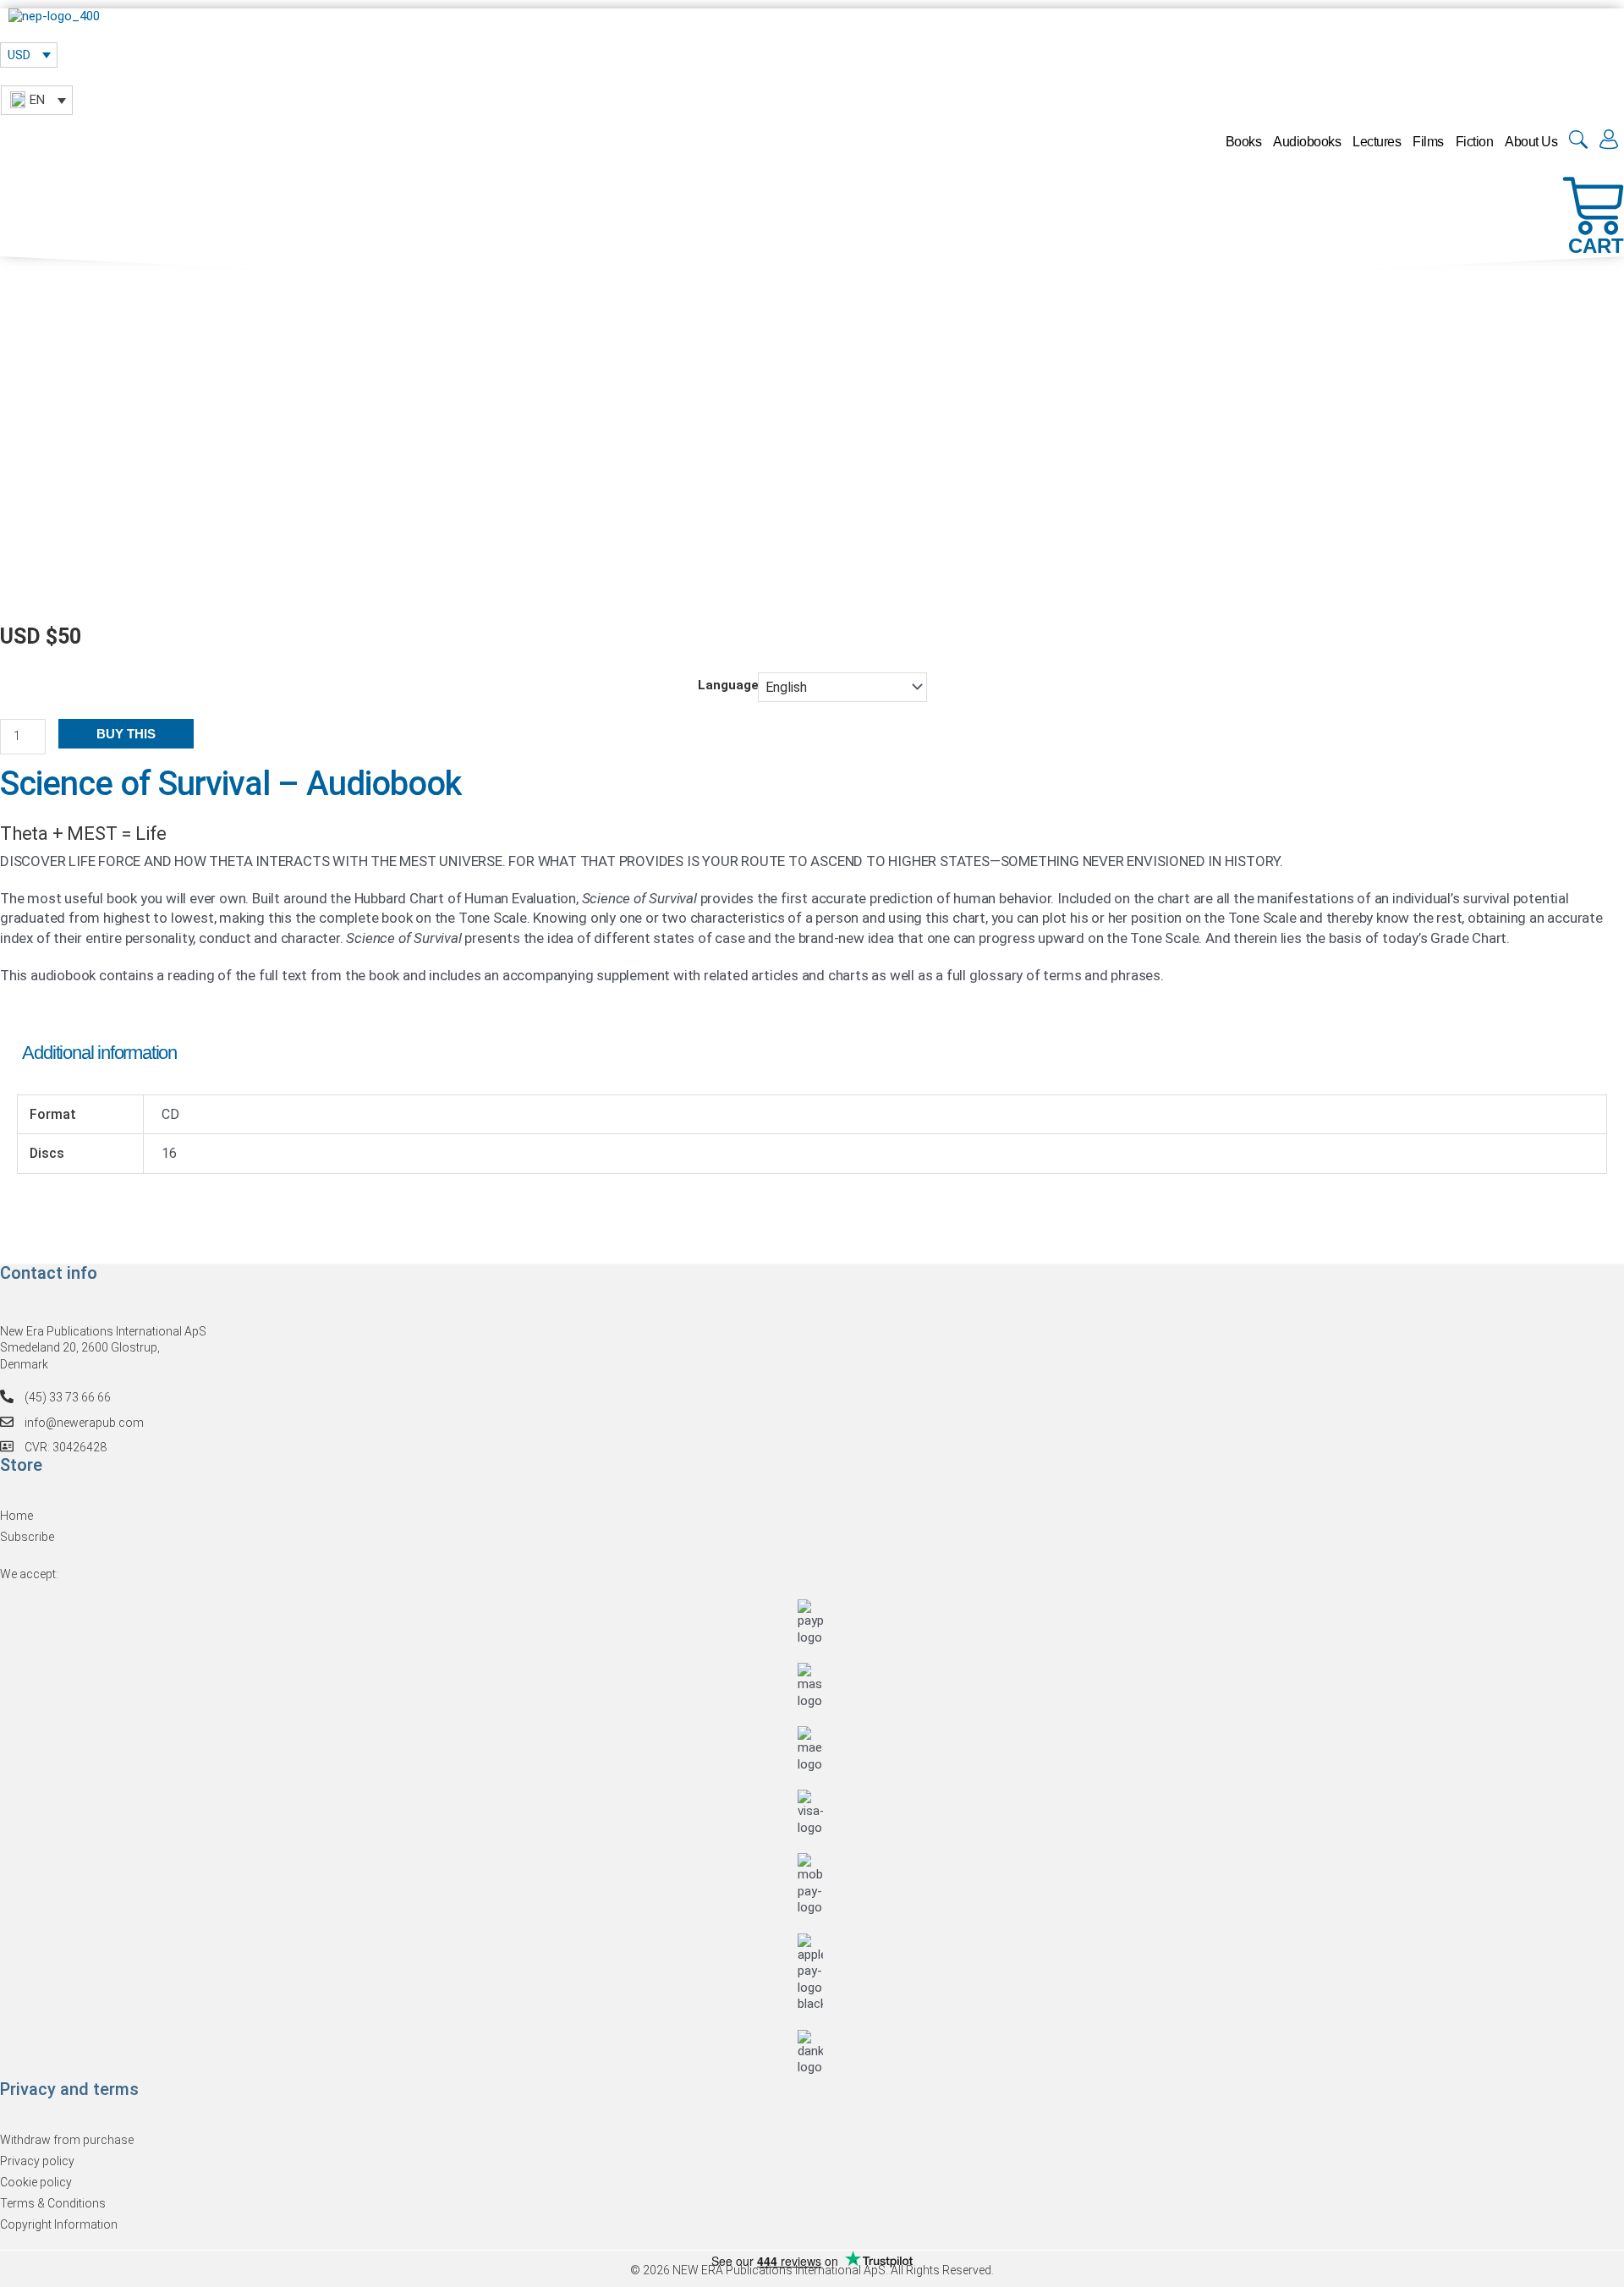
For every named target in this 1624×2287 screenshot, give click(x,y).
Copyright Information (59, 2224)
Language (728, 685)
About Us (1531, 142)
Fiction (1475, 142)
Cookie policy (36, 2182)
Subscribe (27, 1537)
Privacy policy (37, 2161)
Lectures (1377, 142)
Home (16, 1516)
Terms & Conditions (53, 2203)
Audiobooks (1307, 142)
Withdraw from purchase (67, 2140)
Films (1428, 142)
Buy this (126, 734)
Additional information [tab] (99, 1053)
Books (1244, 142)
